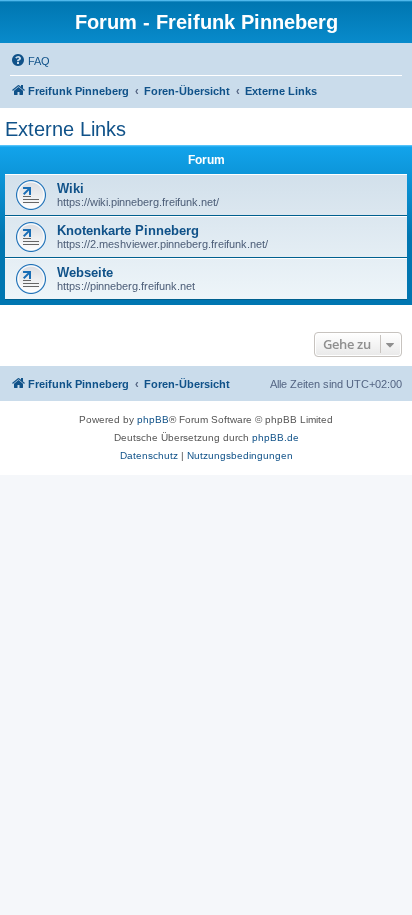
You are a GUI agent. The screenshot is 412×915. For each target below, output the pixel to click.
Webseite (85, 272)
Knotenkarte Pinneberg (128, 230)
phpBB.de (275, 437)
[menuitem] (30, 61)
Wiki (70, 188)
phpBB (153, 419)
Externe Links (65, 129)
